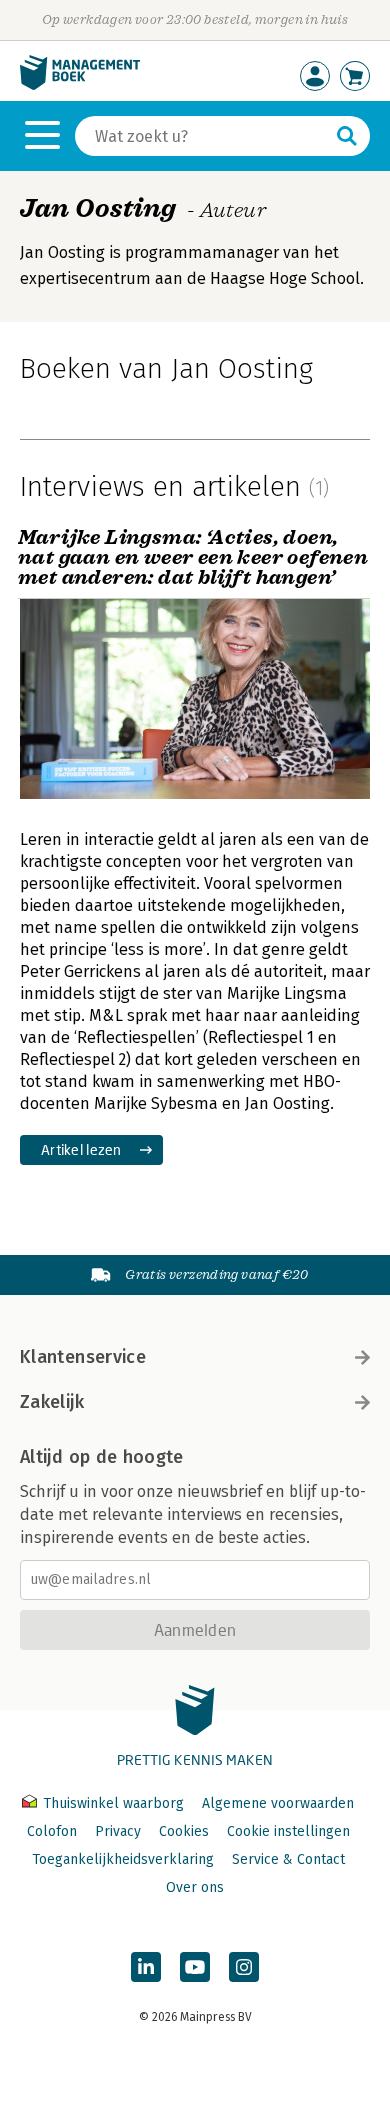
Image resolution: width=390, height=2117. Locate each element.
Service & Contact (288, 1859)
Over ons (195, 1887)
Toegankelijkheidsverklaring (123, 1859)
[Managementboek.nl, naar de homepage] (80, 85)
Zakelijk (52, 1402)
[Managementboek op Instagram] (244, 1967)
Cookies (184, 1831)
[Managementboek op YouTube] (195, 1967)
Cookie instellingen (288, 1831)
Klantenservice (83, 1357)
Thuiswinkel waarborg (113, 1803)
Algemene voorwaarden (278, 1803)
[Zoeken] (347, 136)
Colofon (52, 1831)
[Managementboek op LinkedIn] (146, 1967)
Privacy (118, 1831)
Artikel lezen (81, 1149)
